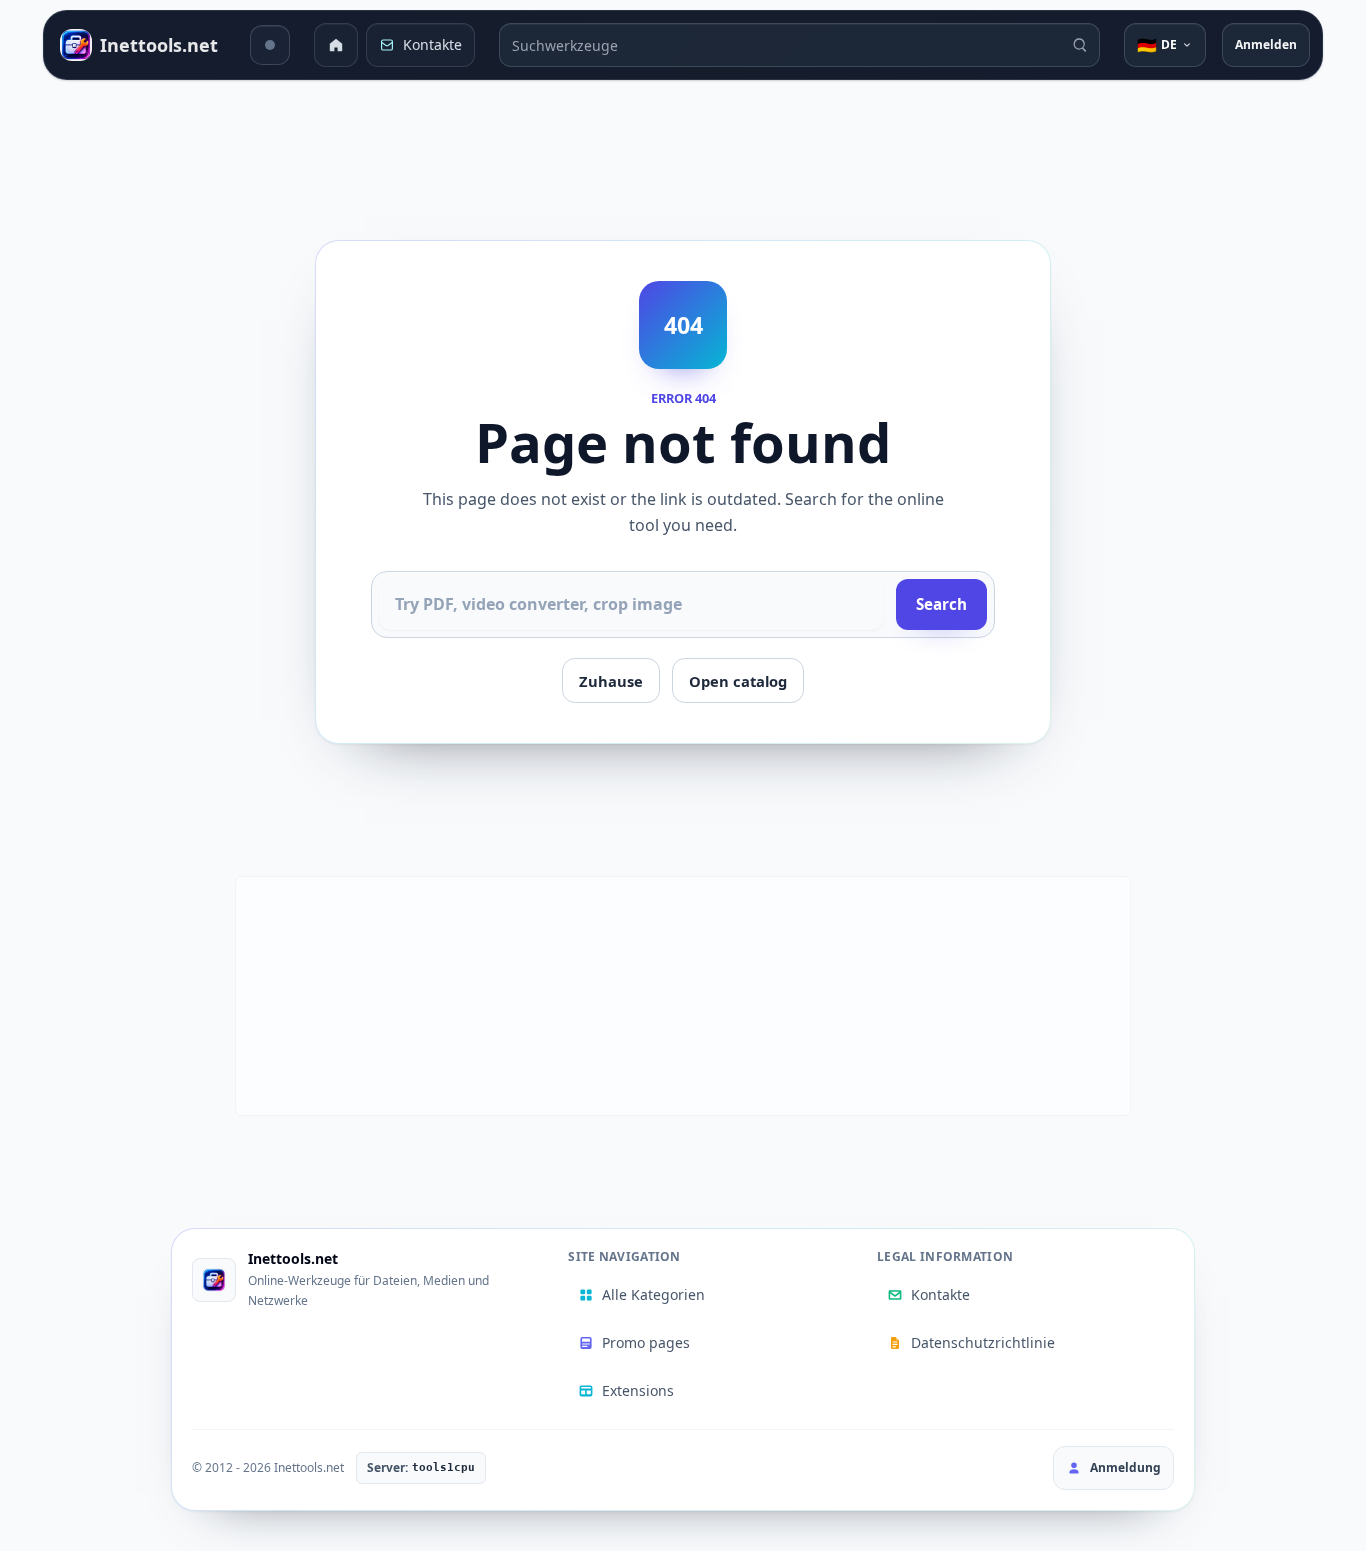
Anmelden (1266, 44)
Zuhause (611, 681)
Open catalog (738, 681)
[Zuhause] (336, 45)
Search (941, 604)
